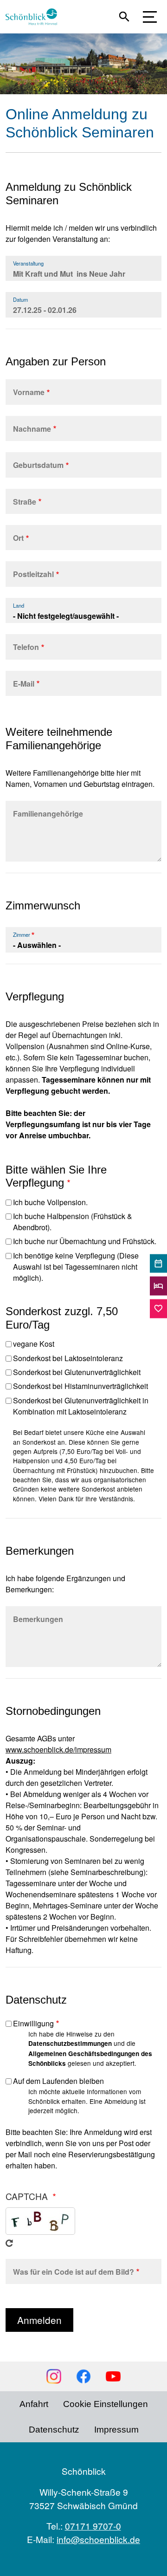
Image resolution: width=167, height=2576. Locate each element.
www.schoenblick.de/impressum (58, 1749)
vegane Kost (34, 1344)
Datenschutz (54, 2430)
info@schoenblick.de (98, 2539)
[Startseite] (35, 17)
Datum (20, 299)
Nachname (32, 429)
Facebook (83, 2376)
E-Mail (24, 684)
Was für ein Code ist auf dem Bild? (74, 2272)
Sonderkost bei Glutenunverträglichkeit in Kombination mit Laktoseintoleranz (81, 1406)
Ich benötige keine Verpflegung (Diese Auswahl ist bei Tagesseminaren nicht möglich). (76, 1267)
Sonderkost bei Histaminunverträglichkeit (80, 1386)
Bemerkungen (38, 1619)
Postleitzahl (33, 574)
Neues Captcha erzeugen (9, 2243)
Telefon (26, 647)
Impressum (116, 2430)
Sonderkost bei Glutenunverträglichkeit (77, 1372)
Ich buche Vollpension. (50, 1202)
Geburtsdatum (38, 465)
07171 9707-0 (93, 2526)
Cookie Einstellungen (106, 2404)
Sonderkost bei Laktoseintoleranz (68, 1358)
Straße (25, 502)
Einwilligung (33, 2023)
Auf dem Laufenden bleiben (58, 2081)
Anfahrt (34, 2404)
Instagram (54, 2376)
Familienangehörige (48, 814)
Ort (18, 538)
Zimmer (22, 934)
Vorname (29, 392)
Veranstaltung (28, 263)
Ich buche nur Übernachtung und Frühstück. (85, 1241)
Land (19, 605)
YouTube (113, 2376)
